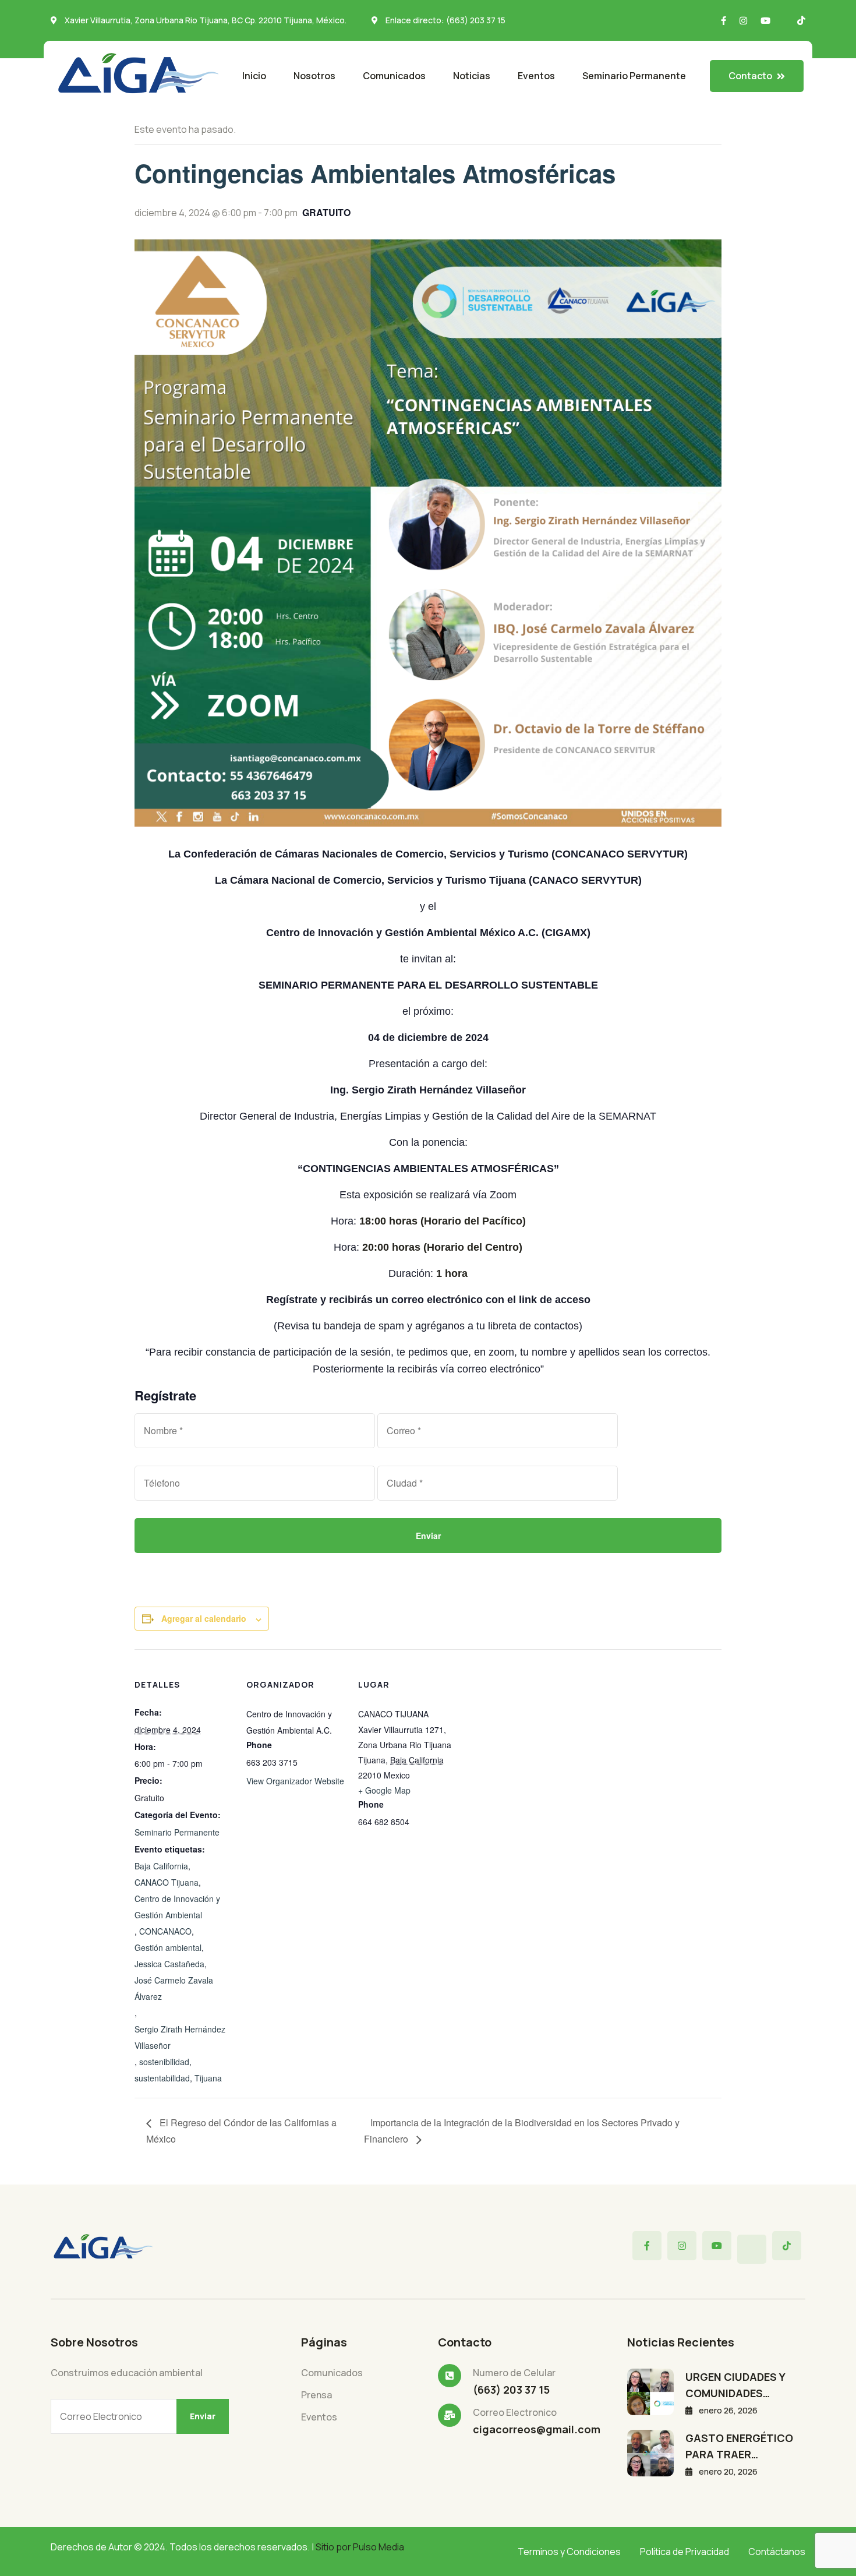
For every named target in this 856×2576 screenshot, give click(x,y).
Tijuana (208, 2078)
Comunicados (394, 76)
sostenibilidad (164, 2062)
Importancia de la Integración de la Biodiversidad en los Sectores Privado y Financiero (522, 2131)
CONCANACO (165, 1931)
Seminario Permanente (634, 76)
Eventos (536, 76)
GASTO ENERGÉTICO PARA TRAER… (739, 2446)
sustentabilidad (162, 2078)
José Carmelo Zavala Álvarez (174, 1988)
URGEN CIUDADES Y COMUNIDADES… (735, 2385)
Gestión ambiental (168, 1947)
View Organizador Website (295, 1781)
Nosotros (314, 76)
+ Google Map (384, 1790)
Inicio (254, 76)
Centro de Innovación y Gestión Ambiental (177, 1907)
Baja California (161, 1866)
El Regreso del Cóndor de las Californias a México (241, 2131)
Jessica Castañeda (169, 1964)
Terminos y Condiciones (569, 2552)
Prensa (316, 2395)
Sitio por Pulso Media (360, 2547)
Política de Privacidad (685, 2552)
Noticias (472, 76)
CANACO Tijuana (167, 1882)
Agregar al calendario (204, 1618)
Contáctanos (777, 2552)
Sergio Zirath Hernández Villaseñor (180, 2037)
